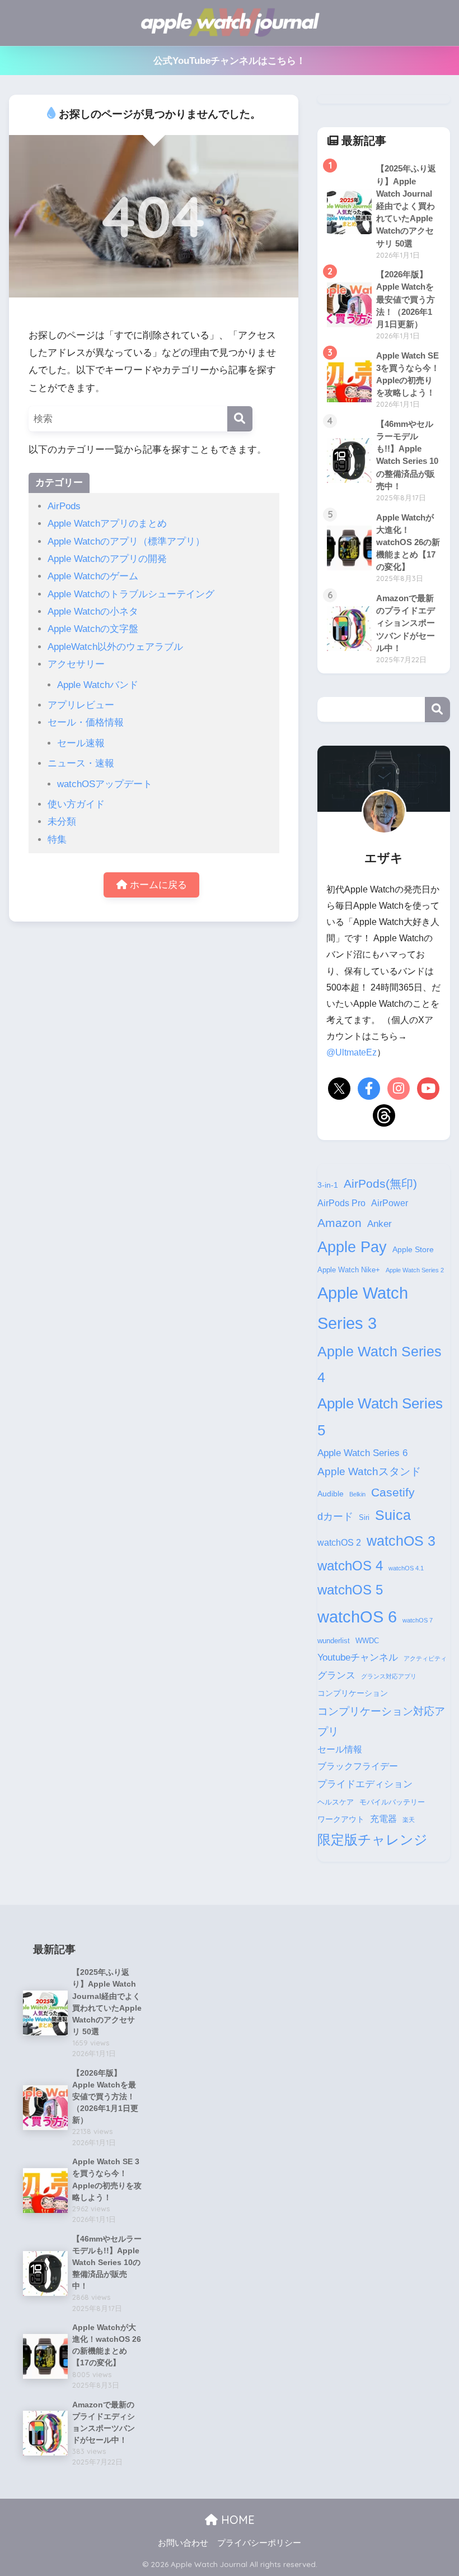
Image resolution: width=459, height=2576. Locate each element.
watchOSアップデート (105, 784)
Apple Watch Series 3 (363, 1308)
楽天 (409, 1820)
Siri (364, 1518)
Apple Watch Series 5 (380, 1417)
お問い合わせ (183, 2543)
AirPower (390, 1203)
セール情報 (340, 1749)
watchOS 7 (418, 1620)
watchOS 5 (350, 1590)
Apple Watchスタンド (369, 1471)
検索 (437, 710)
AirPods (64, 506)
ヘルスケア (336, 1802)
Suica (393, 1515)
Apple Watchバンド (98, 685)
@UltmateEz (352, 1052)
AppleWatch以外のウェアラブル (115, 647)
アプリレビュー (81, 705)
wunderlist (334, 1641)
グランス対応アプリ (389, 1676)
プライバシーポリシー (259, 2543)
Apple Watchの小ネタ (93, 612)
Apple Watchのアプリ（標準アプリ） (126, 541)
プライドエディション (365, 1784)
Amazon (339, 1223)
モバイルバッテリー (392, 1802)
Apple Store (413, 1249)
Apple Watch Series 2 (415, 1270)
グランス (336, 1675)
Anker (380, 1224)
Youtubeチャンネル (358, 1657)
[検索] (240, 419)
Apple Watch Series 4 (380, 1364)
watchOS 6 (357, 1617)
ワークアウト (341, 1819)
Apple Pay (352, 1247)
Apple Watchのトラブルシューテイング (131, 594)
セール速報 (81, 743)
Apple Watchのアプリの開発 (107, 559)
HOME (236, 2520)
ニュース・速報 (81, 763)
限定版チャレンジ (373, 1840)
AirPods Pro (341, 1203)
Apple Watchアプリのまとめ (107, 524)
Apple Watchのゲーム (93, 576)
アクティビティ (425, 1658)
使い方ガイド (76, 804)
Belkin (357, 1494)
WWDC (367, 1641)
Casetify (393, 1492)
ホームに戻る (157, 885)
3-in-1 (328, 1185)
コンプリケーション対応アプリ (381, 1721)
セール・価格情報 (86, 722)
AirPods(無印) (380, 1184)
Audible (331, 1494)
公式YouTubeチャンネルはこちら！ (230, 61)
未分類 (62, 822)
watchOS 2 (339, 1543)
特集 (57, 840)
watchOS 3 (401, 1541)
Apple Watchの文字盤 (93, 629)
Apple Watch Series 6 (362, 1453)
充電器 (383, 1819)
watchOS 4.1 (406, 1568)
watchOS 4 (350, 1566)
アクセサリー (76, 664)
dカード (335, 1516)
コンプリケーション (353, 1693)
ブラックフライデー (358, 1766)
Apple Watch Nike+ (349, 1270)
